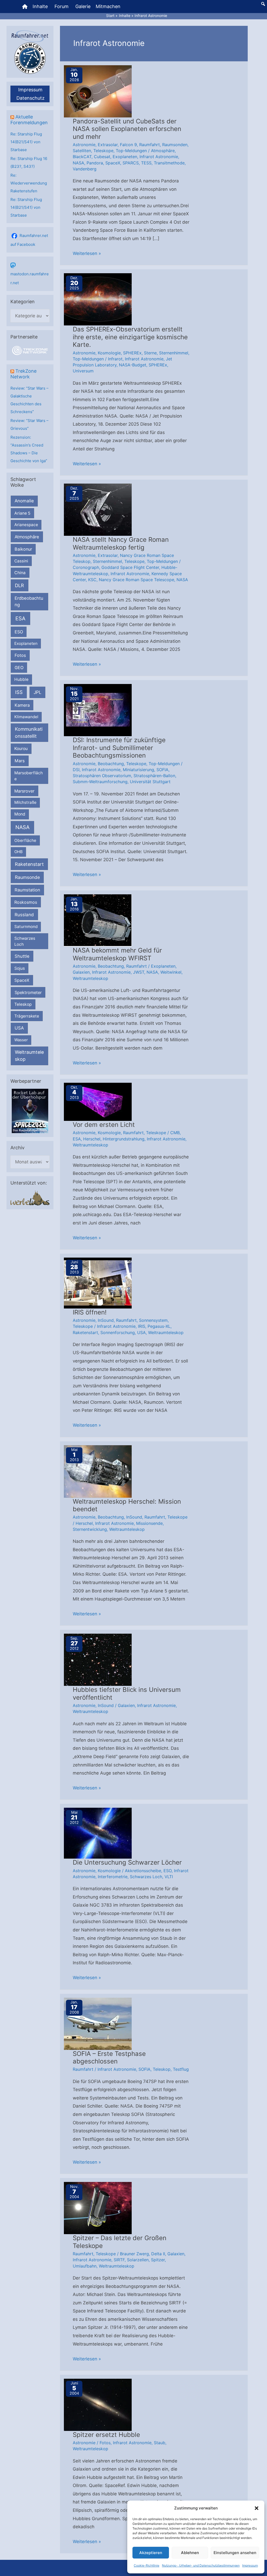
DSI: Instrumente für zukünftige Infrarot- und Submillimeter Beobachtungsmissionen (119, 748)
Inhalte (40, 6)
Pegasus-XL (159, 1326)
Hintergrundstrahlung (124, 1139)
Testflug (181, 2069)
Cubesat (102, 157)
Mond (20, 814)
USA (19, 1028)
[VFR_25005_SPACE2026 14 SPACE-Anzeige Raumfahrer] (30, 1111)
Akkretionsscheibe (143, 1871)
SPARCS (131, 163)
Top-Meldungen (131, 151)
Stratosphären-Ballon (154, 776)
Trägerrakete (27, 1016)
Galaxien (81, 972)
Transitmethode (169, 163)
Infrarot (115, 359)
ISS (19, 692)
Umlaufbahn (85, 2266)
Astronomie (84, 145)
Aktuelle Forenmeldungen (29, 120)
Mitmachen (108, 6)
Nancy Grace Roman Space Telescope (136, 580)
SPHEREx (132, 353)
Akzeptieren (151, 2553)
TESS (146, 163)
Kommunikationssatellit (29, 733)
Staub (160, 2443)
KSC (92, 580)
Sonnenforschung (118, 1332)
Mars (20, 761)
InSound (106, 1320)
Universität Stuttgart (150, 782)
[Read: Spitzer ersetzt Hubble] (98, 2404)
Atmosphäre (27, 537)
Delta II (158, 2254)
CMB (175, 1133)
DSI (76, 770)
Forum (62, 6)
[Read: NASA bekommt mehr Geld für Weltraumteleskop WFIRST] (98, 920)
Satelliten (82, 151)
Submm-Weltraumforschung (100, 782)
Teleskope (103, 151)
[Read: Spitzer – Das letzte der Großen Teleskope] (98, 2208)
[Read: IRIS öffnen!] (98, 1283)
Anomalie (24, 501)
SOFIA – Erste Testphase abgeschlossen (109, 2058)
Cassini (21, 561)
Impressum (250, 2565)
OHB (19, 852)
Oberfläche (25, 840)
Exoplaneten (26, 643)
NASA (22, 827)
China (20, 573)
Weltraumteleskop (29, 1056)
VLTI (169, 1877)
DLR (19, 585)
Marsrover (24, 791)
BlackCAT (82, 157)
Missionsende (149, 1523)
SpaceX (22, 980)
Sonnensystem (153, 1320)
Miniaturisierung (138, 770)
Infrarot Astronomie (159, 157)
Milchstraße (25, 802)
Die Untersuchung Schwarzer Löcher (127, 1862)
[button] (257, 2508)
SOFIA (162, 770)
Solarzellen (138, 2260)
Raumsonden (175, 145)
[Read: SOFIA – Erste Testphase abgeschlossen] (98, 2023)
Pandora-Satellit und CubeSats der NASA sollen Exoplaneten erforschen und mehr (127, 129)
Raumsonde (27, 877)
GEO (19, 668)
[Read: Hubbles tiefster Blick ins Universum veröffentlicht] (98, 1659)
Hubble (21, 679)
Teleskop (23, 1004)
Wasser (21, 1040)
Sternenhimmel (174, 353)
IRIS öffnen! (90, 1312)
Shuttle (22, 956)
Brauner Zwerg (134, 2254)
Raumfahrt (150, 145)
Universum (83, 371)
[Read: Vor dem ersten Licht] (98, 1102)
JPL (38, 692)
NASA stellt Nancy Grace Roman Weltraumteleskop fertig (121, 543)
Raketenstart (29, 864)
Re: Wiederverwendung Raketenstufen (29, 183)
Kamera (22, 705)
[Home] (25, 7)
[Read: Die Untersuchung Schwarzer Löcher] (98, 1833)
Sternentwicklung (90, 1529)
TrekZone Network (23, 374)
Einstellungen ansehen (235, 2553)
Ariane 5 (22, 513)
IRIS (142, 1326)
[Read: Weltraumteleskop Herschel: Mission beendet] (98, 1471)
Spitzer (158, 2260)
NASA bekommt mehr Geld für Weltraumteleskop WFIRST (117, 954)
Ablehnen (190, 2553)
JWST (139, 972)
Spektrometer (28, 992)
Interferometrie (113, 1877)
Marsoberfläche (29, 776)
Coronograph (86, 567)
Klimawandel (26, 717)
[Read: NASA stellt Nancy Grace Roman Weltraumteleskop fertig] (98, 509)
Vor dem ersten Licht (104, 1125)
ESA (20, 618)
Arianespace (26, 525)
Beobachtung (111, 764)
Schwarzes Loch (25, 941)
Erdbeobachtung (29, 601)
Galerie (83, 6)
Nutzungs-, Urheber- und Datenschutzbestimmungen (201, 2565)
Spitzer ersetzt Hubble (106, 2435)
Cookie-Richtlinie (147, 2565)
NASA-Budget (133, 365)
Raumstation (27, 890)
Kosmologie (109, 353)
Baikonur (23, 549)
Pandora (95, 163)
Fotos (20, 655)
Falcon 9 (128, 145)
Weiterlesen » (87, 254)
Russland (24, 915)
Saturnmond (26, 927)
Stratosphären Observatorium (102, 776)
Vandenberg (85, 169)
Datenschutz (31, 98)
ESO (19, 632)
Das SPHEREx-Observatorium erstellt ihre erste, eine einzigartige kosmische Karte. (130, 337)
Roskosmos (26, 902)
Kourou (21, 749)
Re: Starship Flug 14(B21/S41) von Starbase (26, 142)
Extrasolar (108, 145)
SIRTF (119, 2260)
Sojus (20, 968)
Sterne (150, 353)
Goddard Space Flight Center (130, 567)
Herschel (92, 1139)
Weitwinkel (171, 972)
